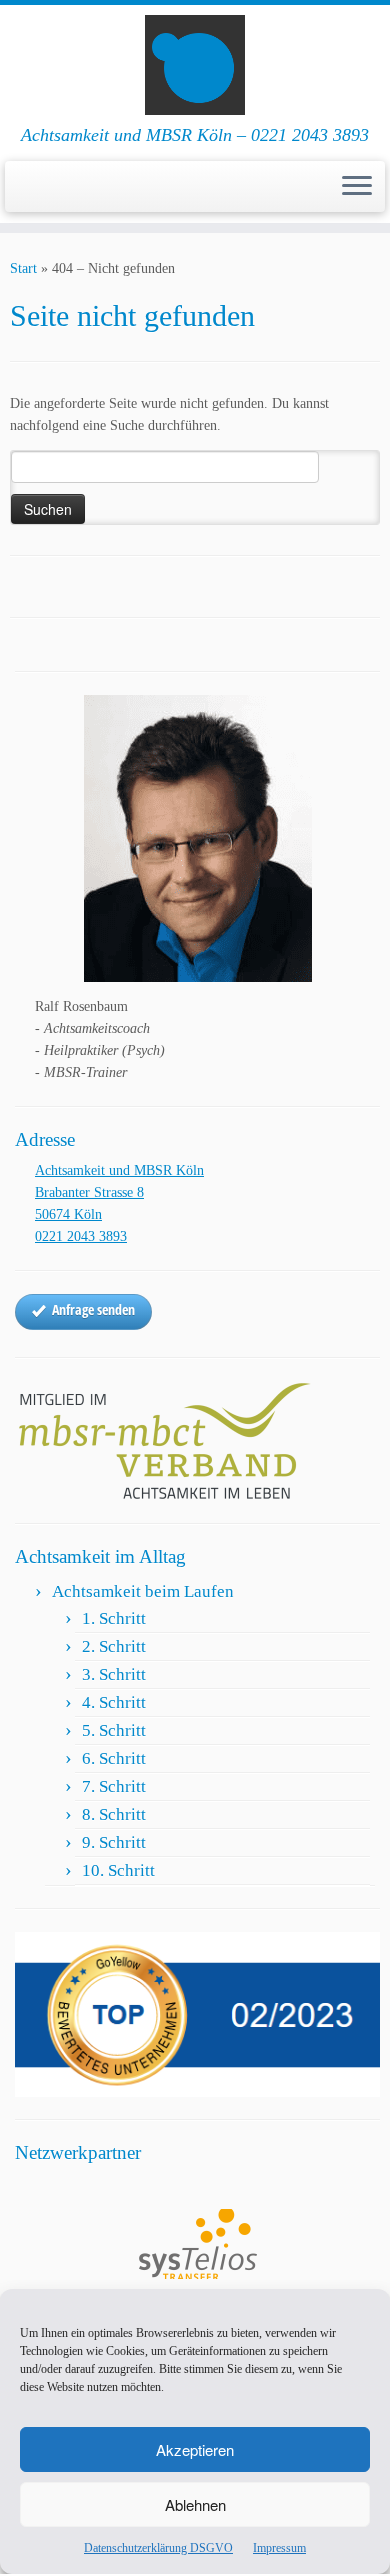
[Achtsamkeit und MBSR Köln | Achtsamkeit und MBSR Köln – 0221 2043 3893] (195, 65)
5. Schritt (114, 1730)
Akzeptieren (195, 2449)
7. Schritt (114, 1786)
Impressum (279, 2548)
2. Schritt (114, 1646)
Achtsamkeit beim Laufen (143, 1591)
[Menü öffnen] (357, 187)
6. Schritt (114, 1758)
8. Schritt (114, 1814)
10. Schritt (118, 1870)
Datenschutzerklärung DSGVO (158, 2548)
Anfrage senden (93, 1309)
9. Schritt (114, 1842)
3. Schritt (114, 1674)
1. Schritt (114, 1618)
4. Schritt (114, 1702)
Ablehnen (195, 2504)
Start (23, 268)
